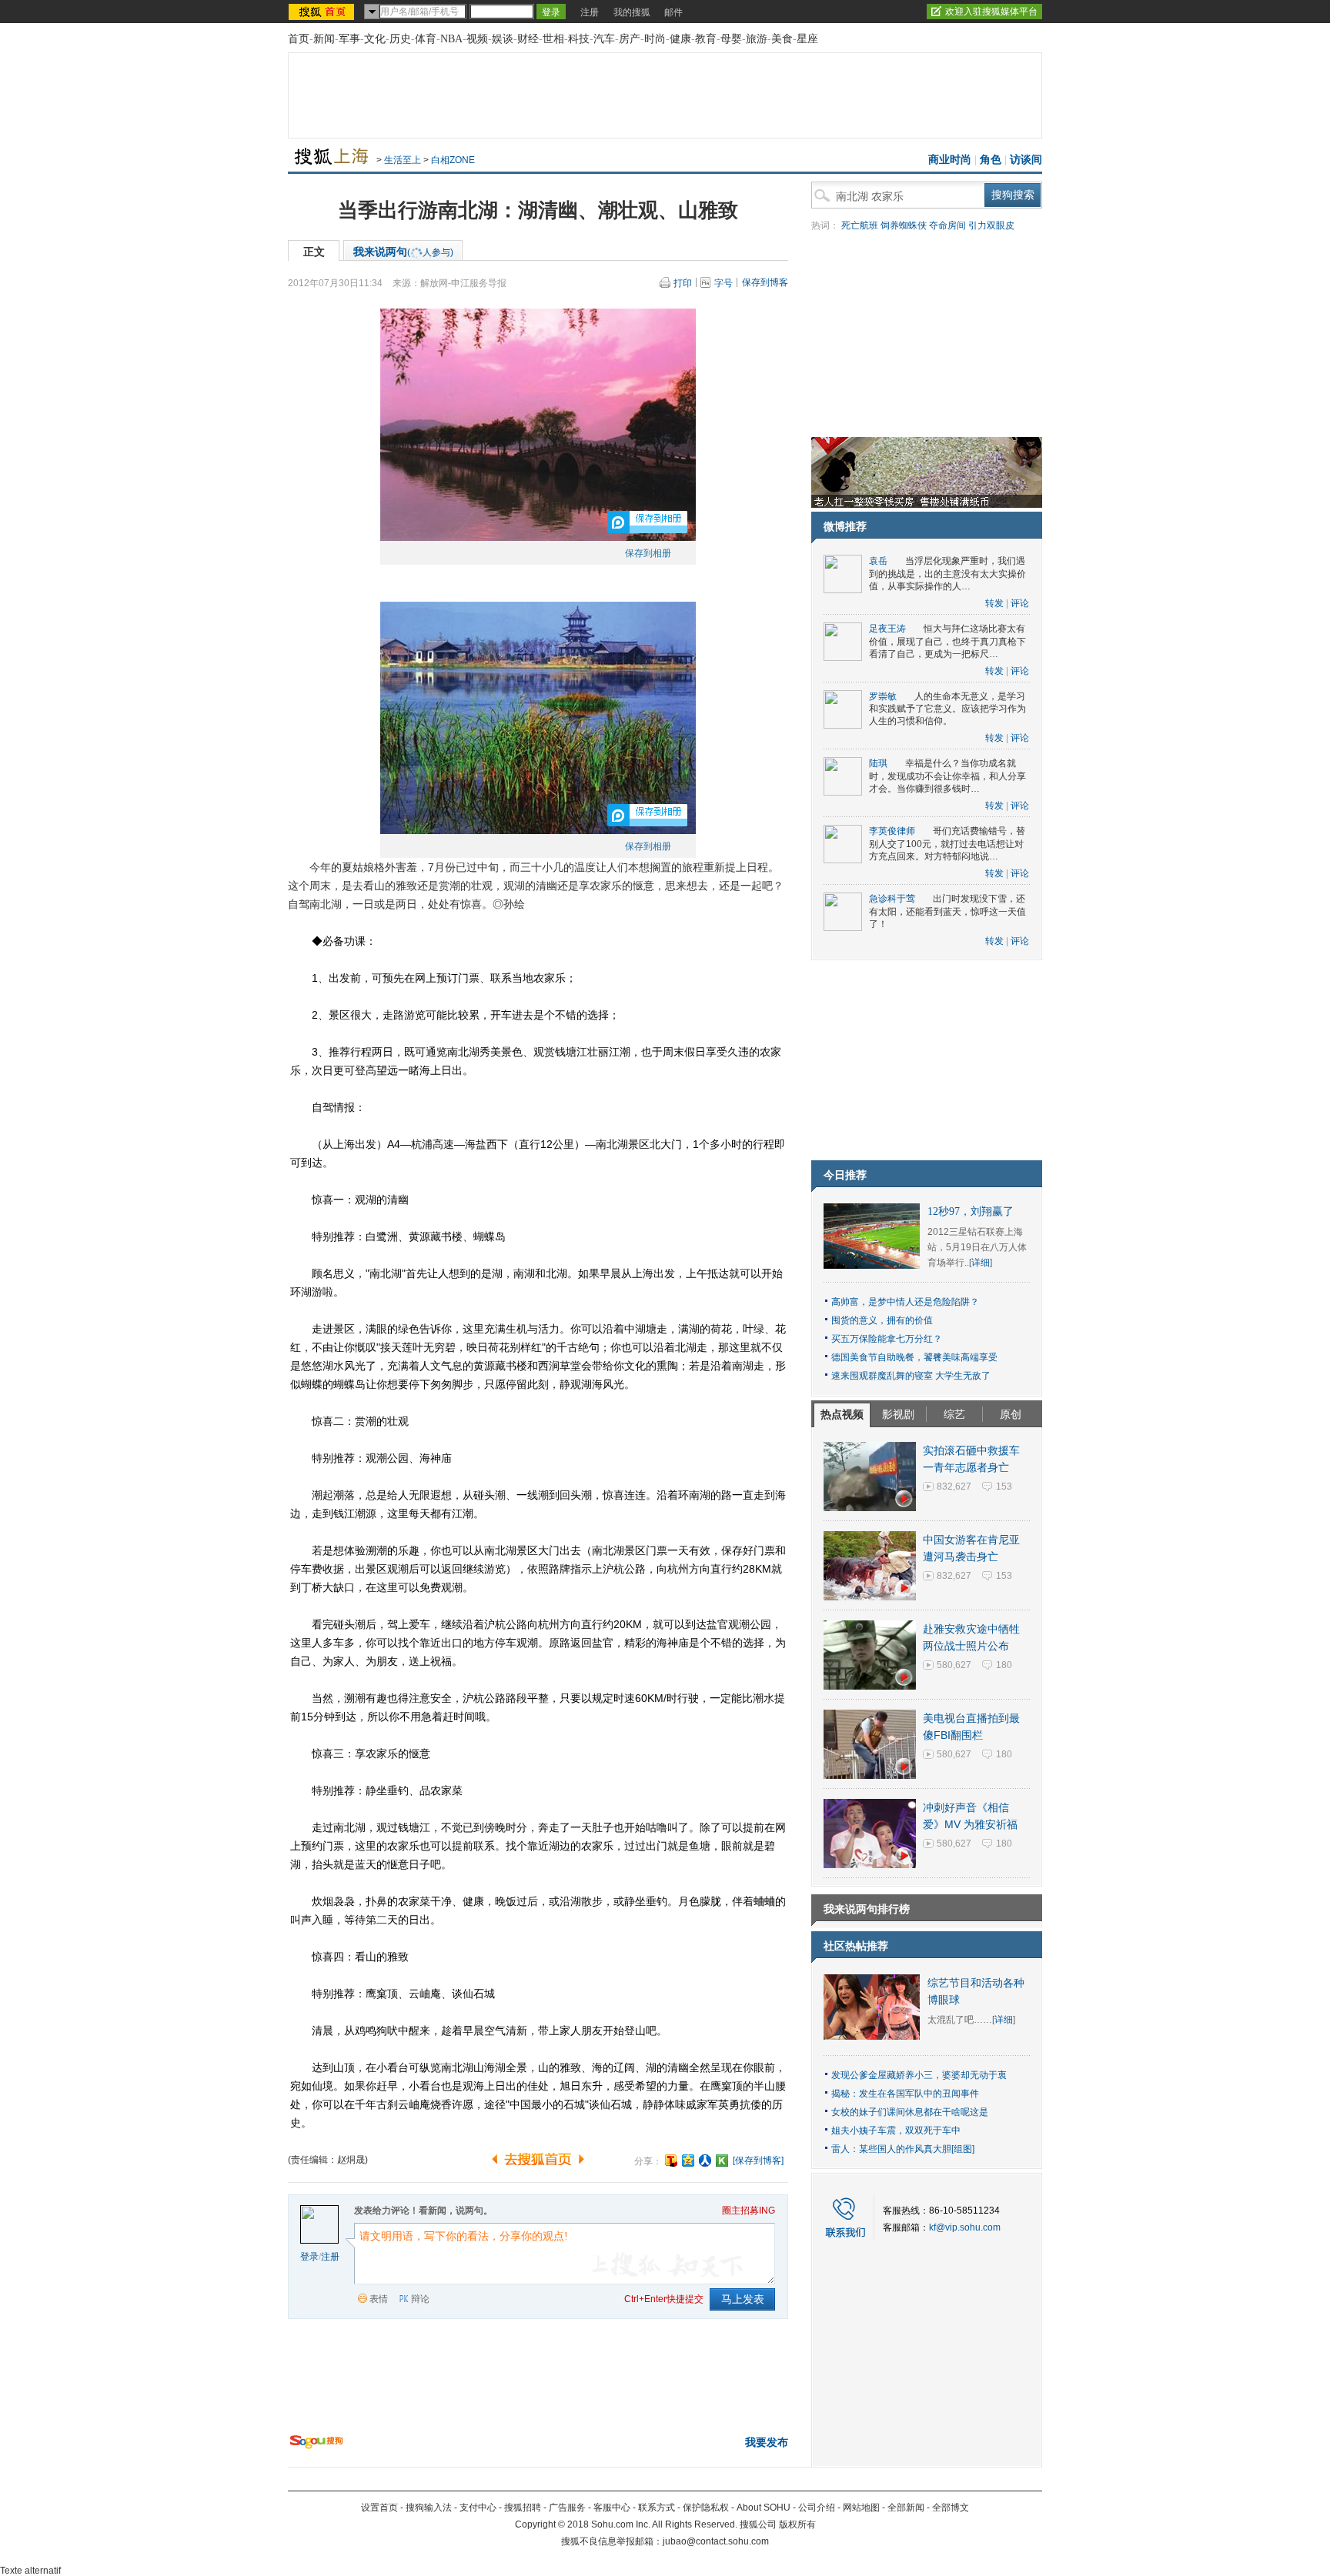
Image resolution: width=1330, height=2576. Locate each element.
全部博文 (951, 2508)
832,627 (954, 1487)
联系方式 (657, 2508)
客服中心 (612, 2508)
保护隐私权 (706, 2508)
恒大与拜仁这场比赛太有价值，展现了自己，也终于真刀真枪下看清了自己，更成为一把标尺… (947, 641)
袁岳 (878, 561)
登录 (309, 2257)
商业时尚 (950, 160)
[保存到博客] (758, 2161)
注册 (590, 12)
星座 (807, 39)
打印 (683, 283)
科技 (579, 39)
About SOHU (764, 2508)
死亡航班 (860, 225)
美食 (782, 39)
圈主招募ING (749, 2211)
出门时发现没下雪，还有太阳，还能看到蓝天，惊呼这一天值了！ (947, 911)
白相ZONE (453, 160)
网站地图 (861, 2508)
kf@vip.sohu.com (965, 2227)
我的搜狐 (632, 12)
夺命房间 (947, 225)
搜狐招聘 (523, 2508)
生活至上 (403, 160)
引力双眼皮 (991, 225)
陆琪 (878, 763)
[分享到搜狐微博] (671, 2161)
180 (1004, 1665)
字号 (723, 283)
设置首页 (379, 2508)
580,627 (954, 1665)
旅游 (757, 39)
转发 (994, 603)
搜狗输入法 (429, 2508)
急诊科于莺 (892, 899)
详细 (981, 1263)
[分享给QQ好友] (688, 2161)
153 (1004, 1487)
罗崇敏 (883, 696)
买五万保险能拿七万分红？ (887, 1339)
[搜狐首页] (323, 12)
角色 (991, 160)
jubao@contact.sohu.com (716, 2541)
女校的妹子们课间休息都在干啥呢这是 (910, 2112)
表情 (379, 2299)
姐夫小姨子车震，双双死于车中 (896, 2131)
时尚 (655, 39)
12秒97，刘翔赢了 (971, 1211)
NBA (451, 39)
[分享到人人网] (705, 2161)
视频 (477, 39)
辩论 (420, 2299)
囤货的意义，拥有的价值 (882, 1320)
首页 (299, 39)
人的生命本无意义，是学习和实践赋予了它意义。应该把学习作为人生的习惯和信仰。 (947, 709)
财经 (528, 39)
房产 (630, 39)
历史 (400, 39)
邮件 (673, 12)
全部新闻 (906, 2508)
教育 (706, 39)
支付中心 (478, 2508)
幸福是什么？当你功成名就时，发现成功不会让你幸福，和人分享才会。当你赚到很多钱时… (947, 776)
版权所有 (797, 2524)
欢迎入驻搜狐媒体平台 (991, 12)
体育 (426, 39)
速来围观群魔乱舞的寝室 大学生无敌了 (911, 1376)
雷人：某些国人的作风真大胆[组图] (903, 2149)
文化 (375, 39)
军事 (349, 39)
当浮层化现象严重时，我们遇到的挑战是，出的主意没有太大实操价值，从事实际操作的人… (947, 574)
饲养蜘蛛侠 (904, 225)
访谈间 (1026, 160)
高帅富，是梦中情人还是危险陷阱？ (905, 1302)
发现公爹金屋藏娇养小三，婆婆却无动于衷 (919, 2075)
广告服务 (567, 2508)
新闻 (324, 39)
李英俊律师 (892, 831)
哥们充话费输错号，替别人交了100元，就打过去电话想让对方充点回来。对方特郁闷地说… (947, 844)
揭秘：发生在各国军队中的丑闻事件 (905, 2094)
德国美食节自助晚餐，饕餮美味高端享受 (914, 1357)
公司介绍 (817, 2508)
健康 (680, 39)
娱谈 (503, 39)
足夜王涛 (887, 629)
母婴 (731, 39)
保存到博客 (765, 282)
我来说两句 (403, 252)
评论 (1020, 603)
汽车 (604, 39)
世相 (553, 39)
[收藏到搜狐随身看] (722, 2161)
